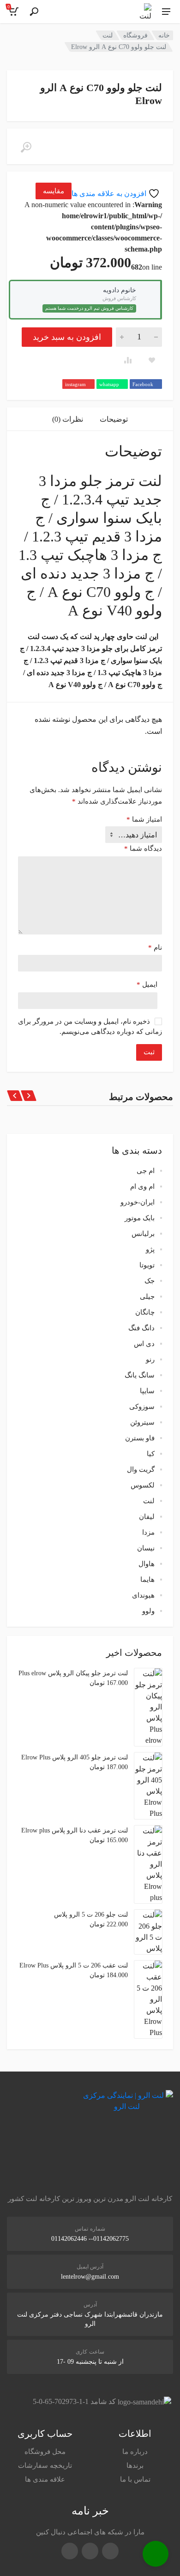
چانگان (145, 1312)
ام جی (146, 1171)
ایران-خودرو (138, 1202)
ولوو (148, 1611)
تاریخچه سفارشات (45, 2465)
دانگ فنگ (141, 1328)
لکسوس (143, 1485)
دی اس (144, 1344)
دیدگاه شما (143, 848)
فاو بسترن (140, 1438)
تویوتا (147, 1265)
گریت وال (141, 1469)
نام (155, 947)
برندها (135, 2465)
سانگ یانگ (140, 1375)
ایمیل (147, 984)
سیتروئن (142, 1422)
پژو (150, 1249)
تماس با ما (135, 2479)
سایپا (147, 1391)
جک (150, 1281)
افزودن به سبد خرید (67, 337)
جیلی (147, 1297)
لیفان (147, 1517)
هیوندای (143, 1595)
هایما (147, 1580)
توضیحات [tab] (114, 419)
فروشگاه (135, 35)
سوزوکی (142, 1407)
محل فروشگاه (45, 2452)
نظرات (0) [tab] (68, 419)
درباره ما (135, 2452)
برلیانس (143, 1234)
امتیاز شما (144, 819)
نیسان (146, 1548)
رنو (150, 1359)
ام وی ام (142, 1187)
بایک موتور (140, 1218)
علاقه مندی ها (45, 2479)
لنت (108, 35)
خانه (164, 35)
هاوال (147, 1564)
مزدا (148, 1532)
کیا (151, 1454)
